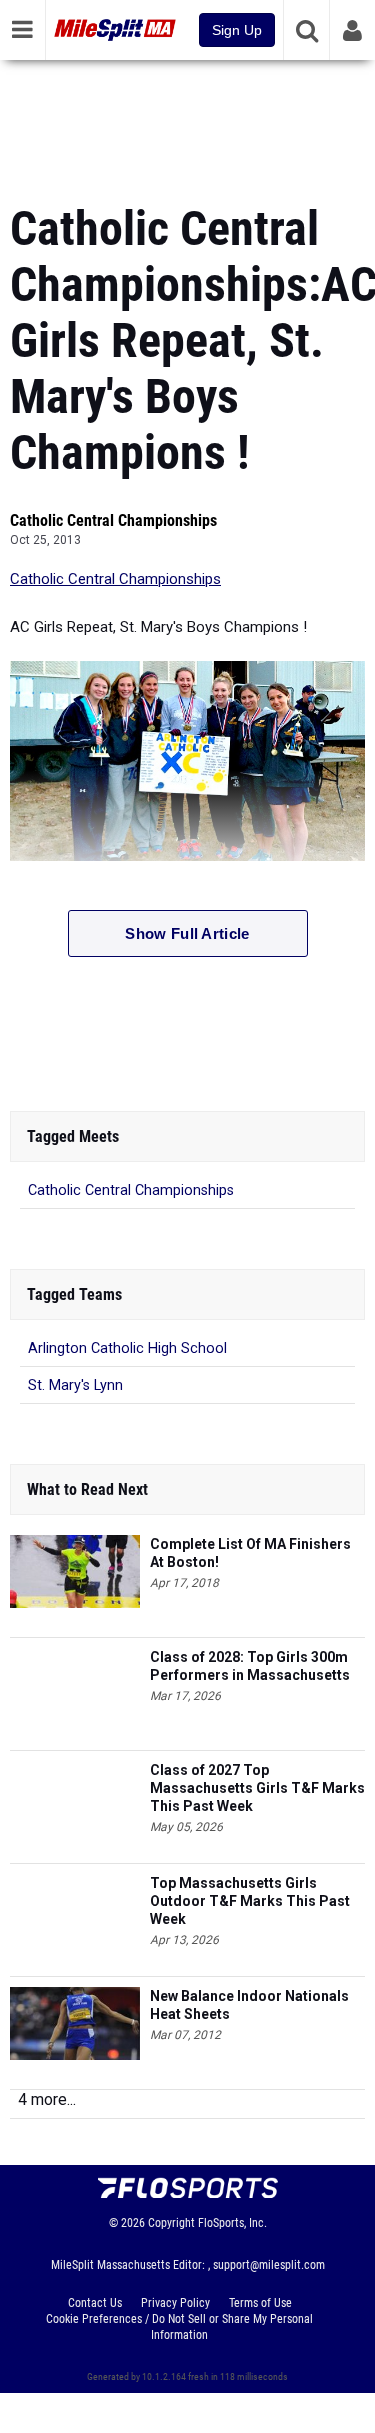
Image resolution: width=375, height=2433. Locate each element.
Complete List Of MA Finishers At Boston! (250, 1553)
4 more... (47, 2099)
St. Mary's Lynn (75, 1385)
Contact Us (95, 2303)
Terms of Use (260, 2303)
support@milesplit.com (269, 2265)
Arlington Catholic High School (127, 1348)
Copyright (171, 2223)
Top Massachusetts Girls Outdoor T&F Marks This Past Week (250, 1901)
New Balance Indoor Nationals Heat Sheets (249, 2005)
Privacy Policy (175, 2303)
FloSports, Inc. (232, 2223)
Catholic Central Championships (113, 520)
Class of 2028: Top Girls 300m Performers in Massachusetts (250, 1666)
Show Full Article (187, 933)
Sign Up (237, 30)
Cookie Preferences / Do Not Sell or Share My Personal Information (179, 2327)
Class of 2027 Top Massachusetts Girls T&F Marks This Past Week (257, 1788)
